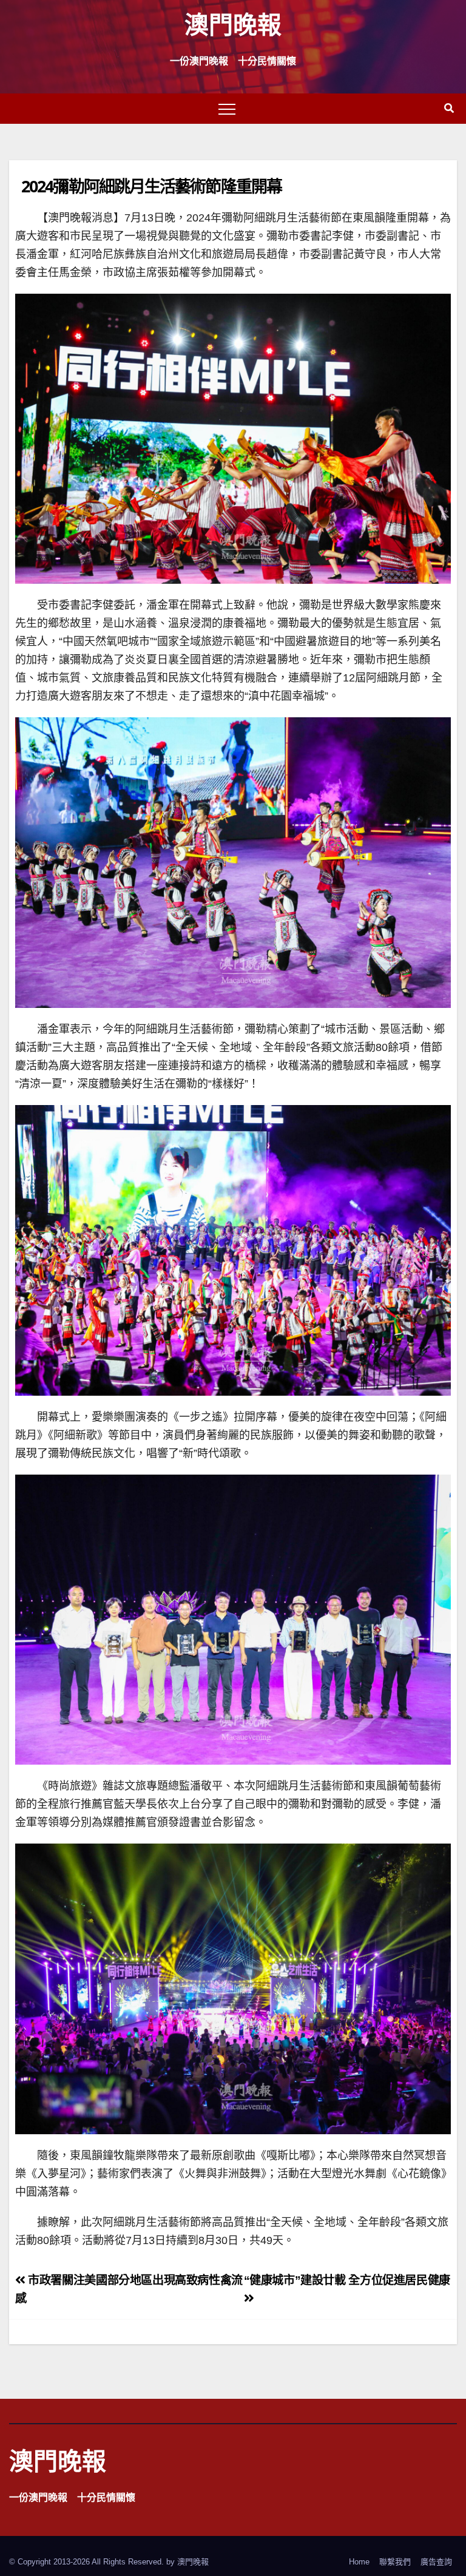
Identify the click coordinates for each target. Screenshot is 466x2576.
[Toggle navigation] (227, 109)
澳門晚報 (233, 24)
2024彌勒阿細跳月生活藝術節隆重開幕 (151, 186)
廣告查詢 (436, 2562)
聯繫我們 (395, 2562)
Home (359, 2562)
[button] (449, 108)
